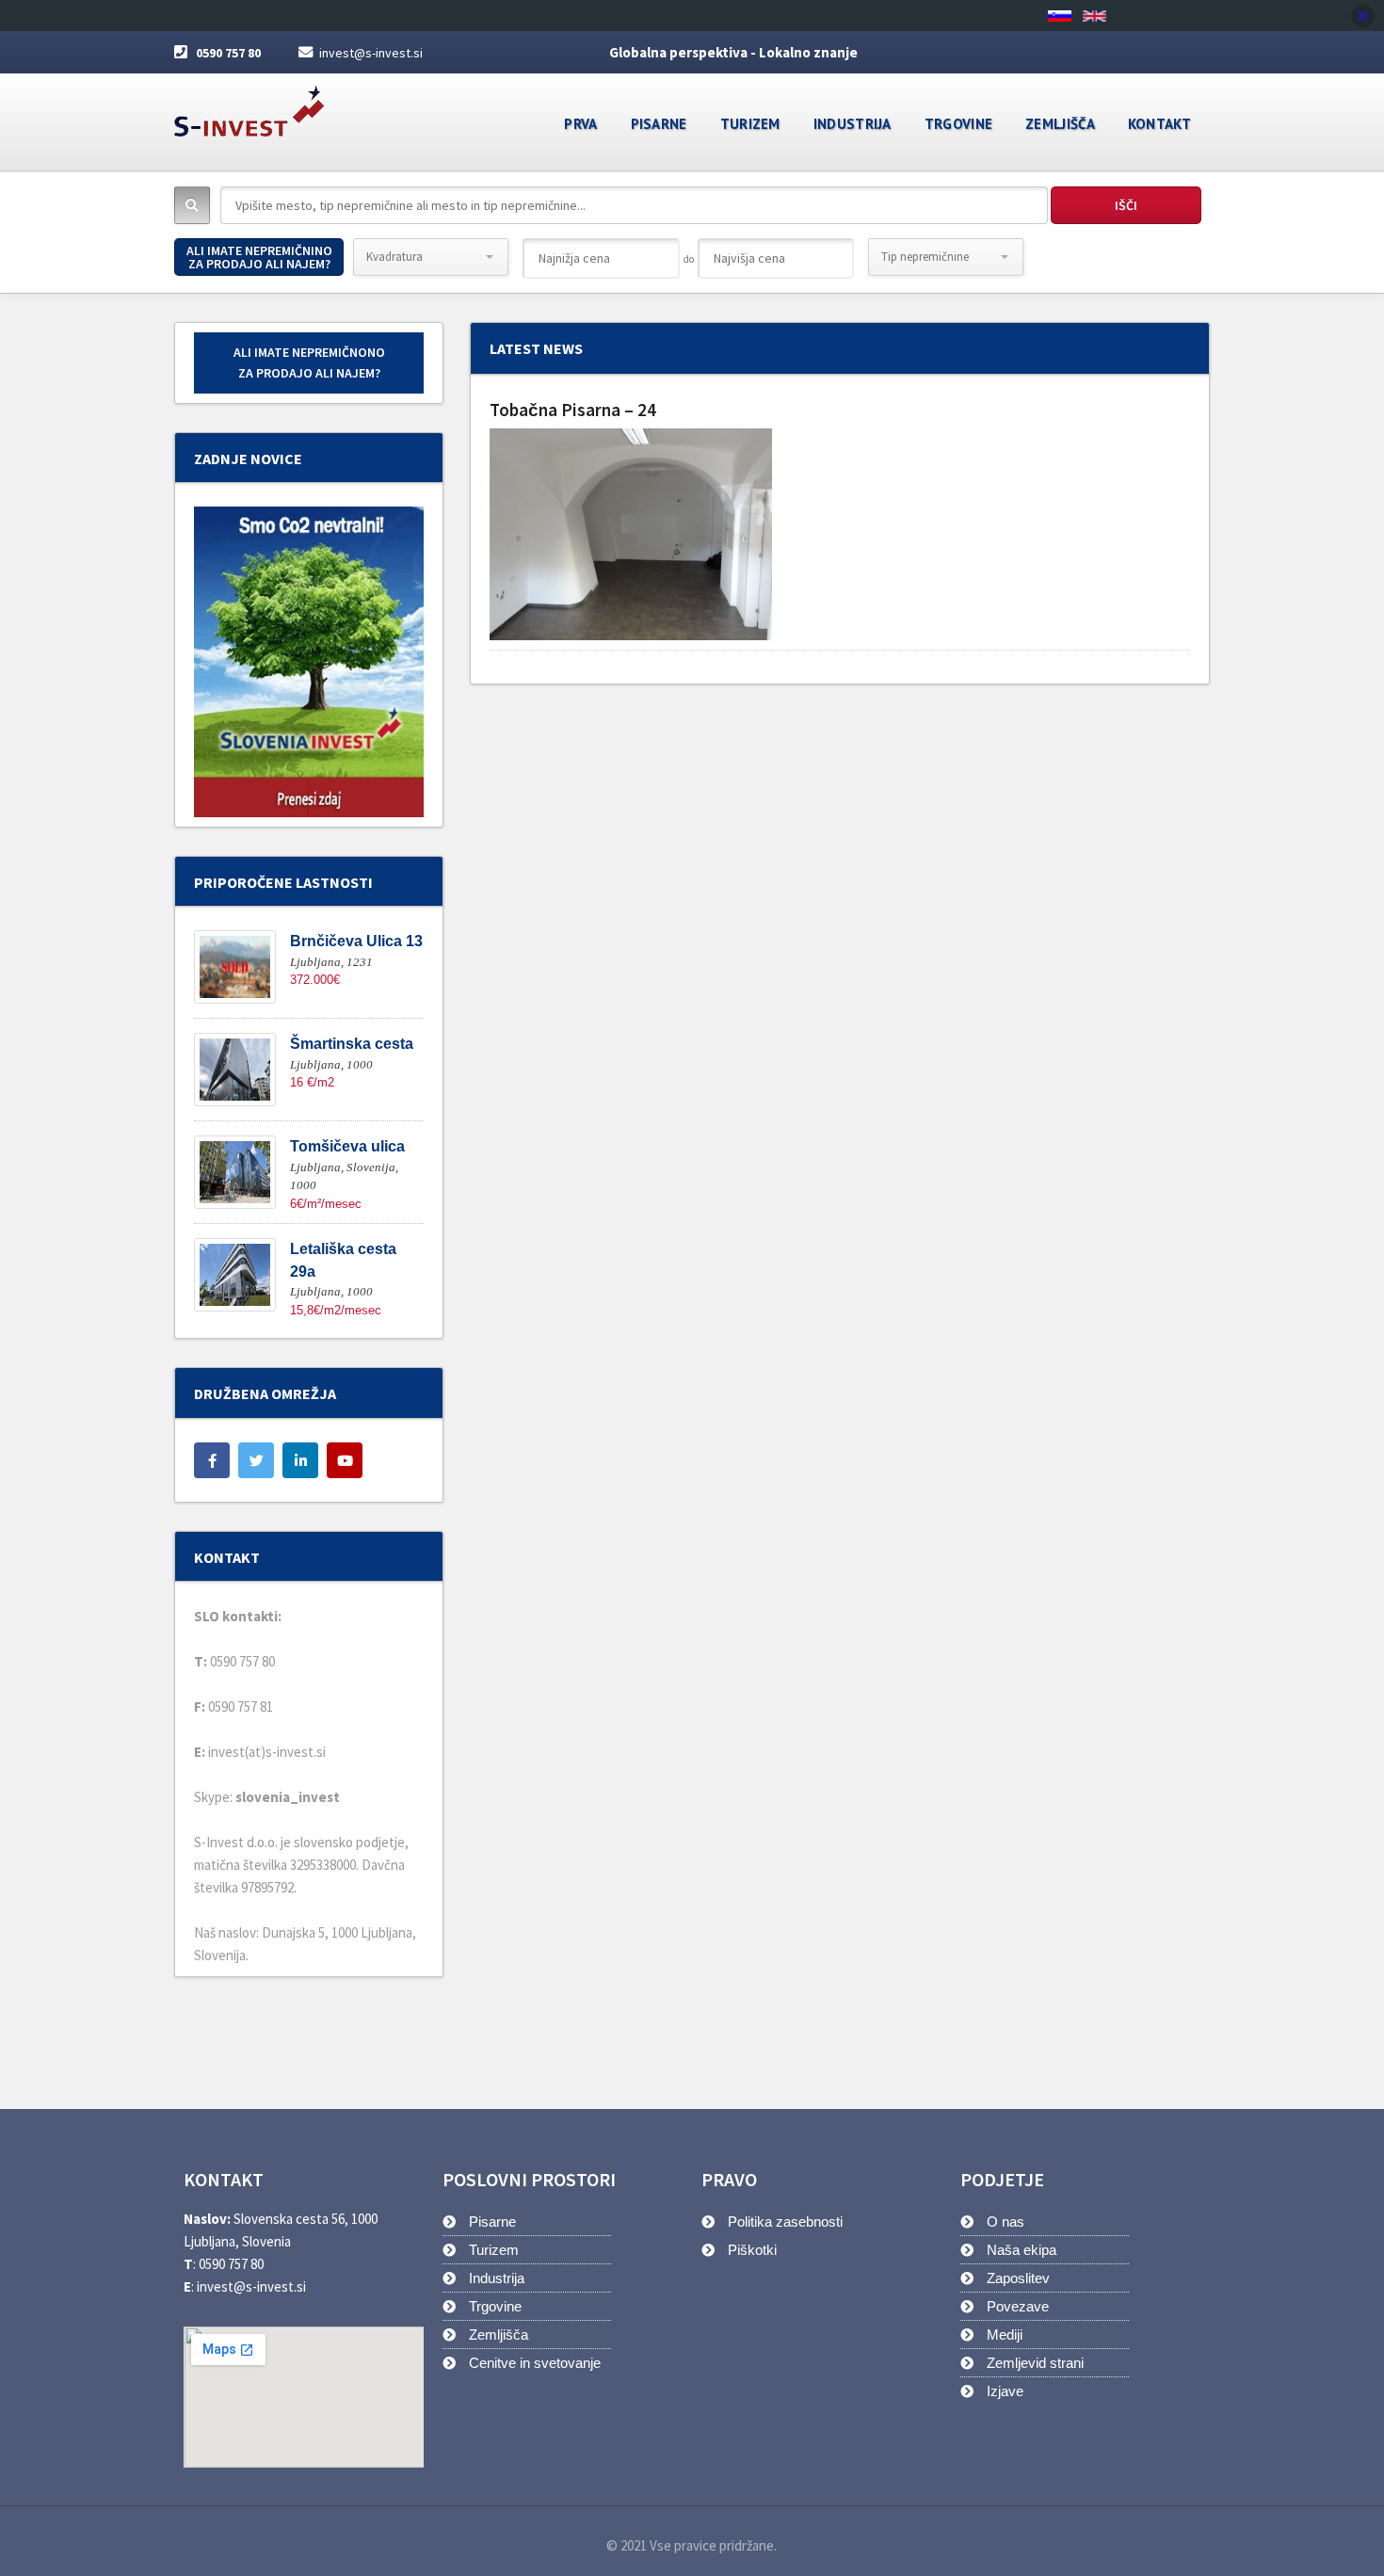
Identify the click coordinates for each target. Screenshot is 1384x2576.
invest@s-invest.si (371, 53)
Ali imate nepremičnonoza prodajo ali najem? (309, 362)
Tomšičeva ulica (347, 1146)
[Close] (1363, 16)
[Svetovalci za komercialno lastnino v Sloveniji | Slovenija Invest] (249, 105)
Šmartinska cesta (352, 1044)
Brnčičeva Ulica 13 (356, 941)
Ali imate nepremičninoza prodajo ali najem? (259, 257)
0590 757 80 (228, 53)
